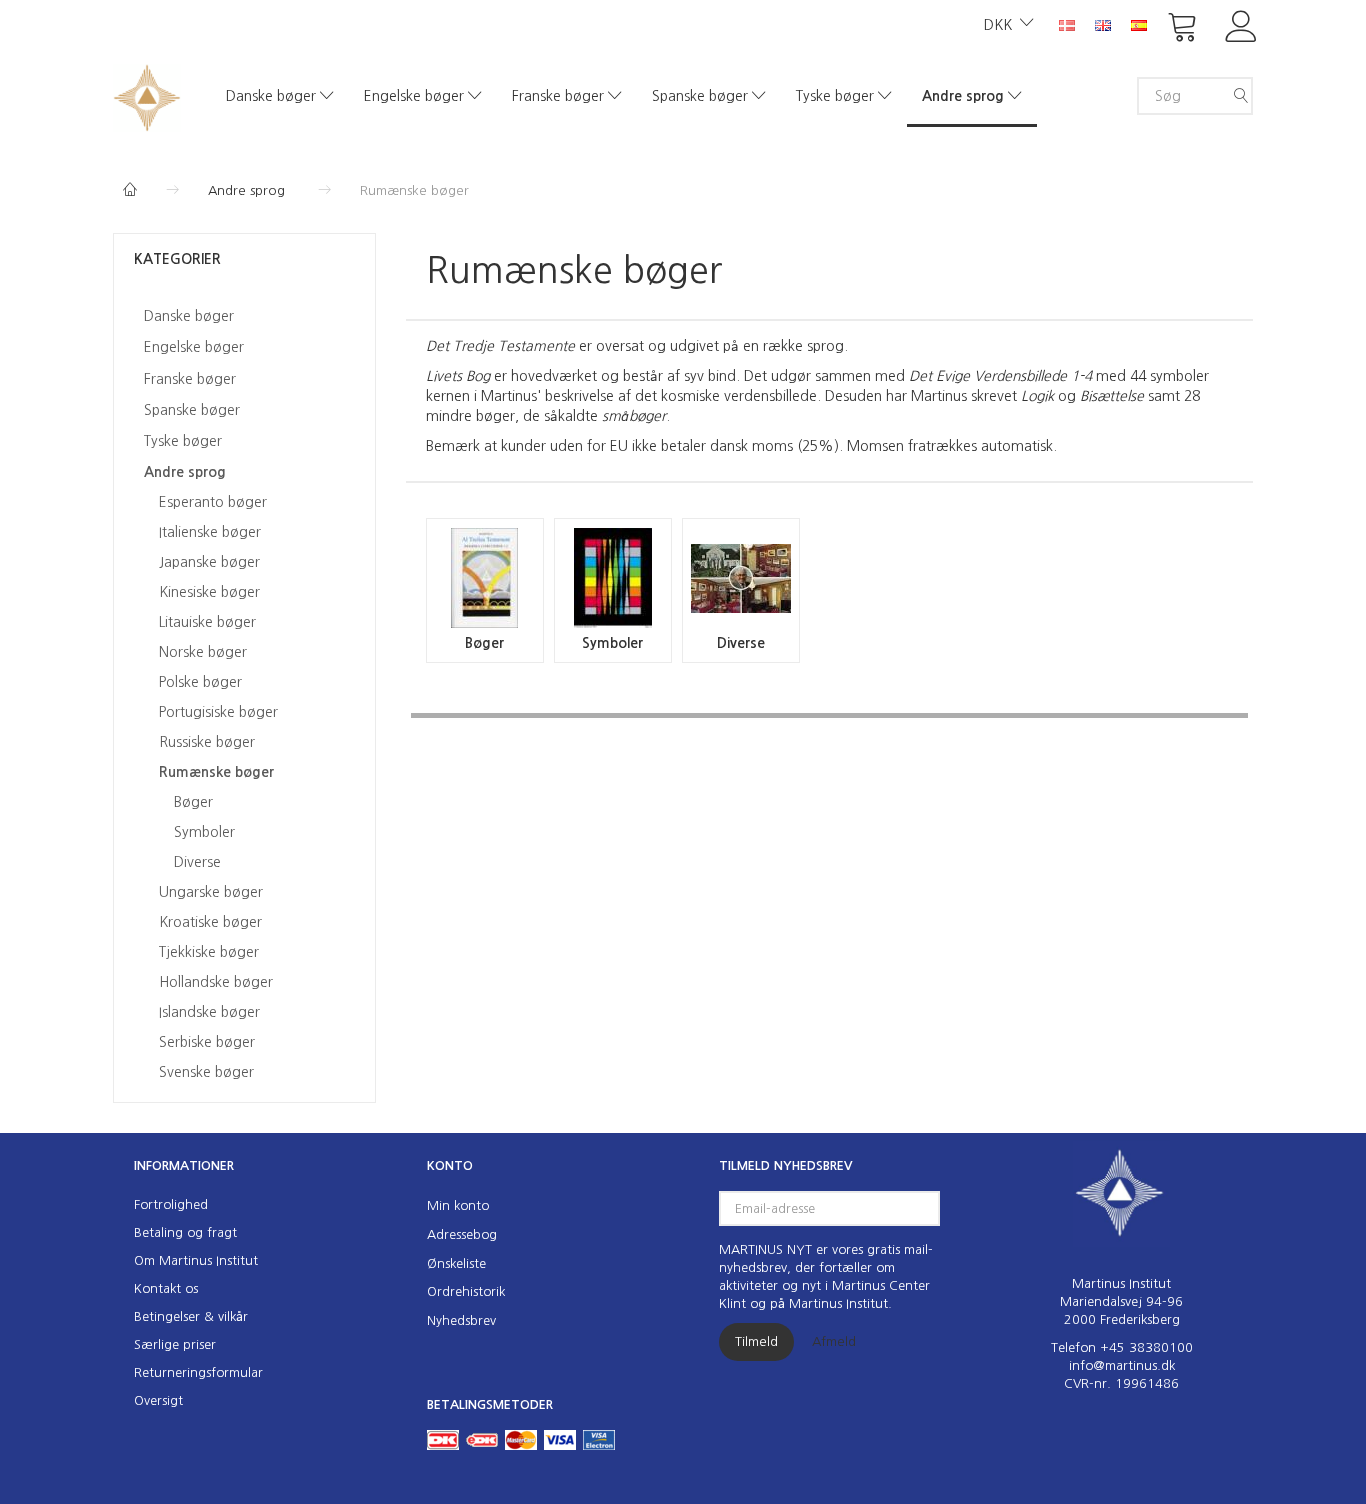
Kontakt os (166, 1288)
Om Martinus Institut (196, 1260)
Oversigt (158, 1400)
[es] (1139, 24)
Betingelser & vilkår (191, 1316)
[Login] (1241, 24)
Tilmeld (756, 1341)
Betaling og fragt (185, 1232)
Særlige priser (175, 1344)
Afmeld (834, 1341)
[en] (1103, 24)
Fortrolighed (171, 1204)
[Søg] (1241, 96)
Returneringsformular (198, 1372)
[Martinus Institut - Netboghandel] (147, 95)
